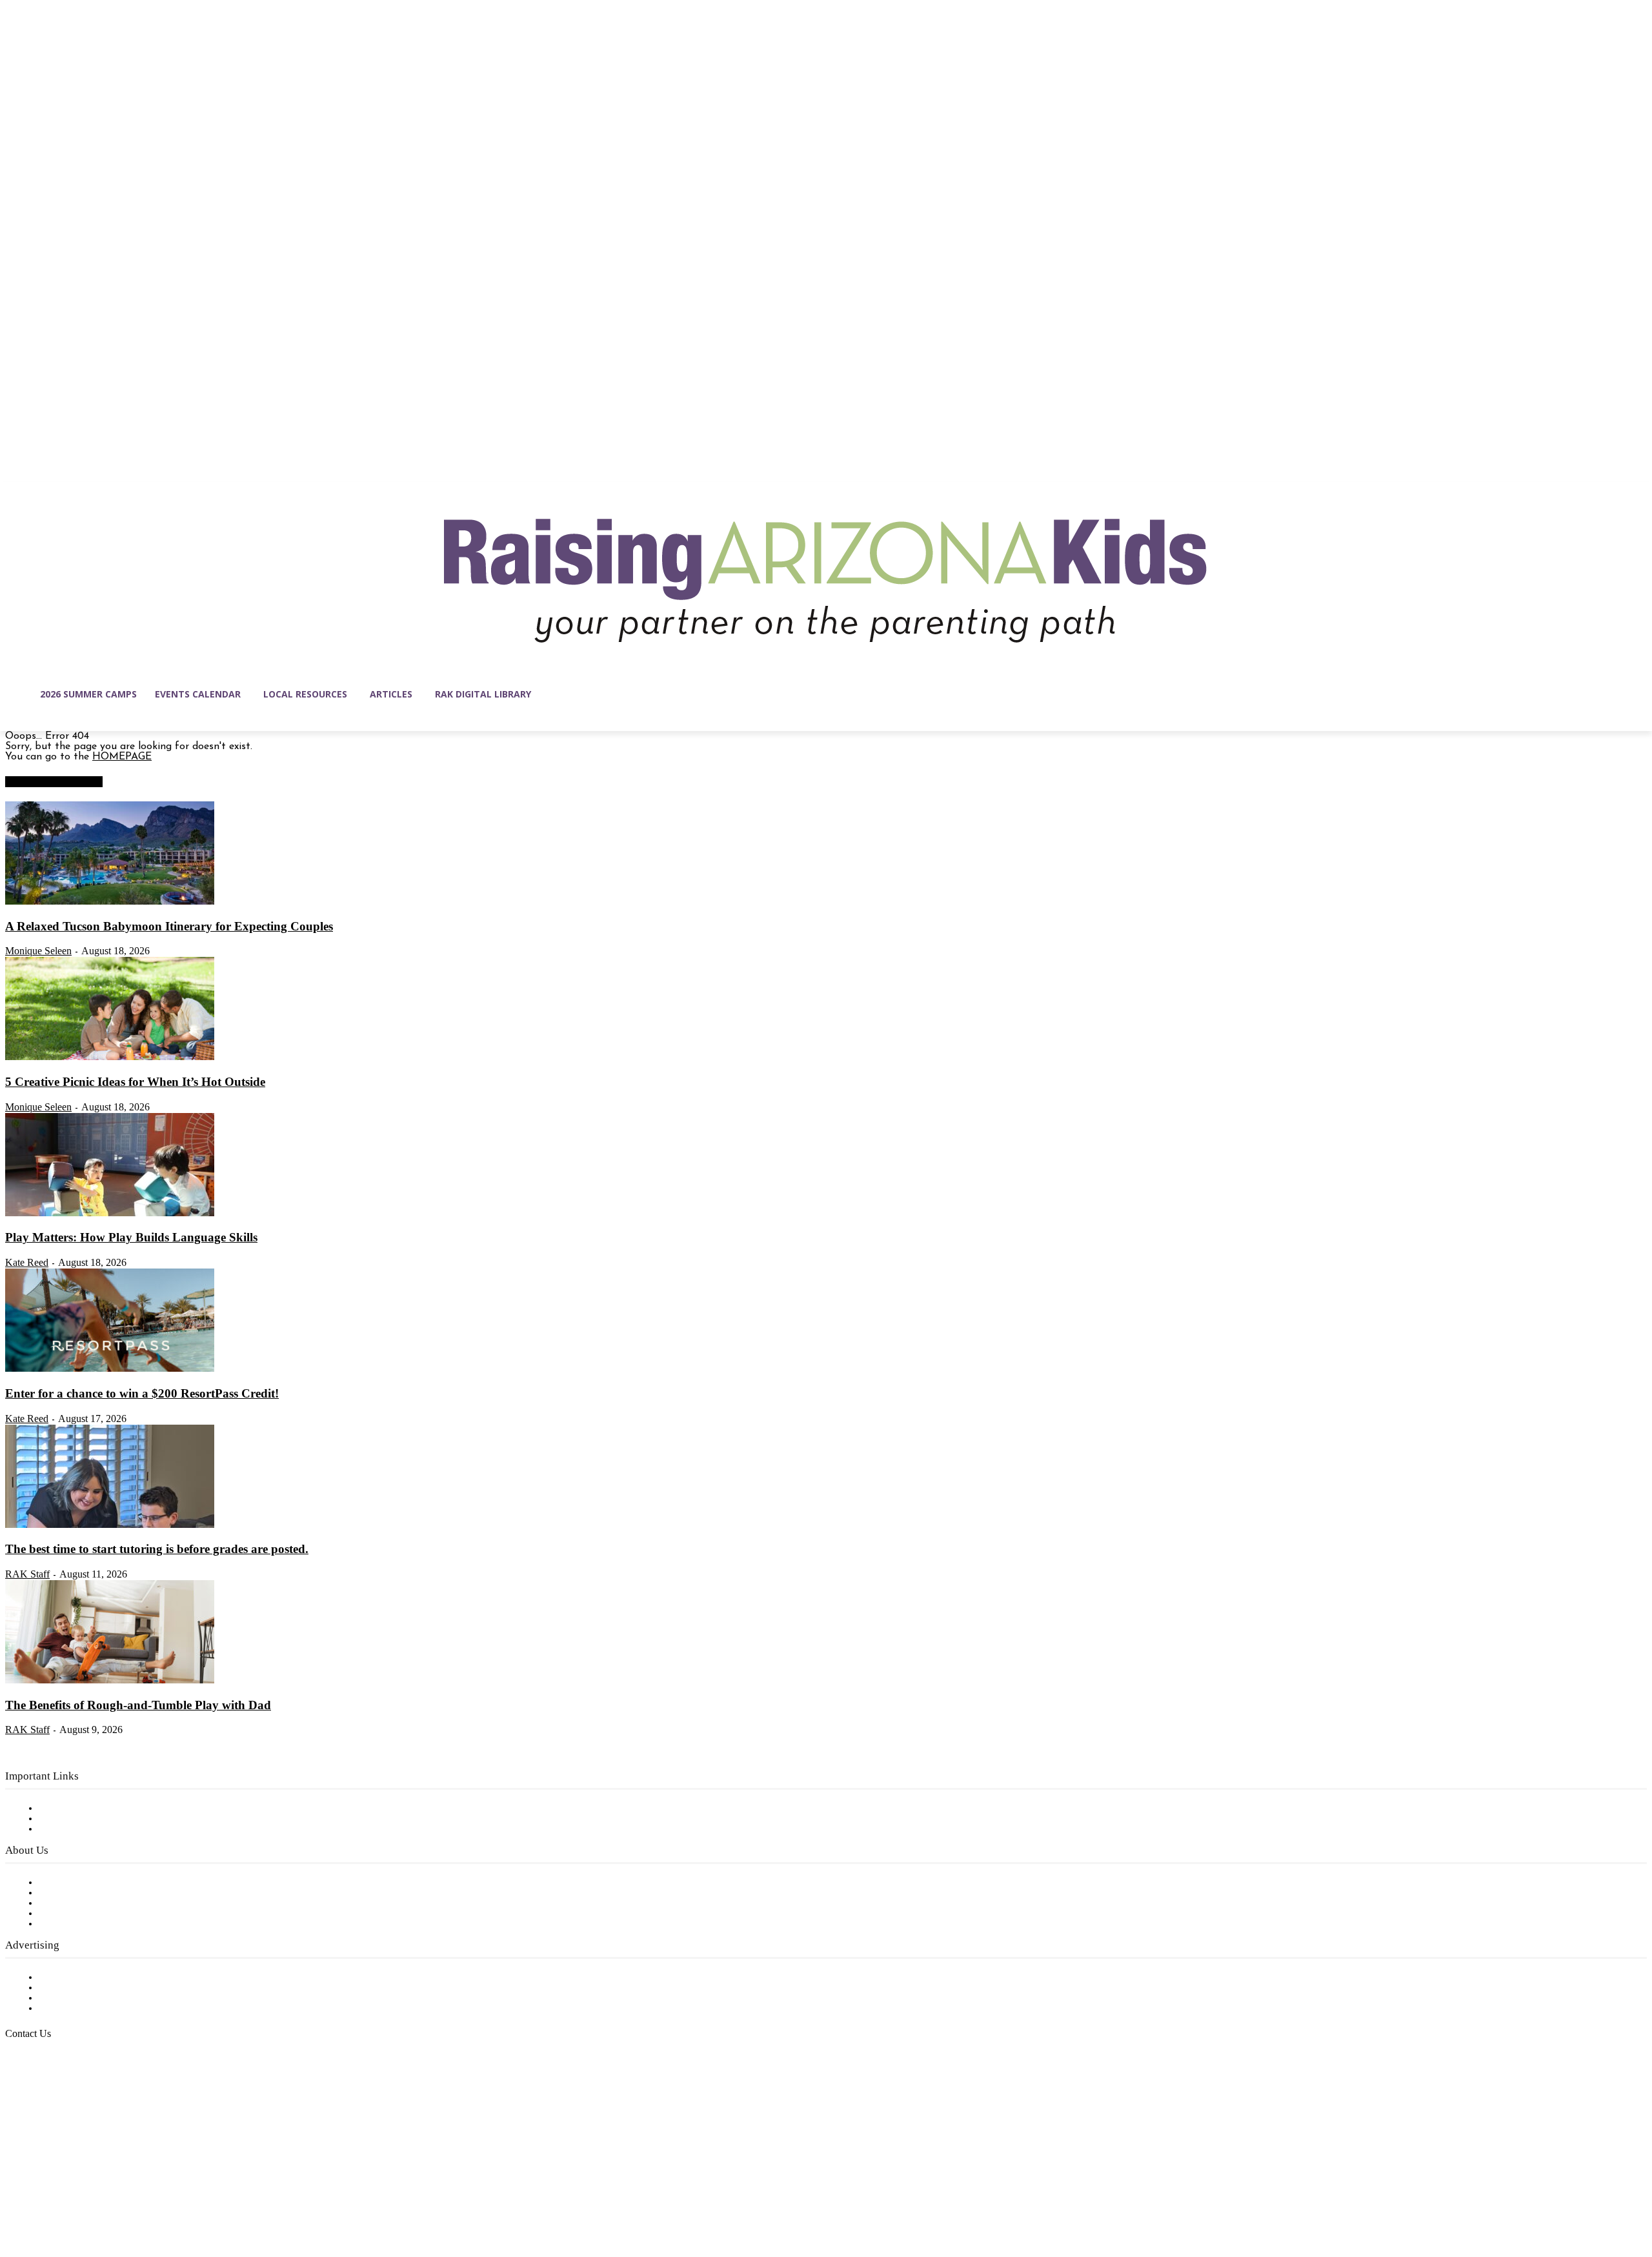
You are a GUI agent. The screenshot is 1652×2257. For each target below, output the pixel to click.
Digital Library (73, 1819)
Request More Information (102, 2009)
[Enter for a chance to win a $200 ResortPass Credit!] (110, 1369)
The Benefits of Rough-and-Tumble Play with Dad (138, 1705)
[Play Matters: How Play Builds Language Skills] (110, 1214)
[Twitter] (124, 2196)
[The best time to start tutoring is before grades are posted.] (110, 1525)
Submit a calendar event (96, 1924)
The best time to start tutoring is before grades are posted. (157, 1549)
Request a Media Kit (87, 1988)
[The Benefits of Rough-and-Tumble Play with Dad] (110, 1681)
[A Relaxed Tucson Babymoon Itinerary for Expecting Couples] (110, 902)
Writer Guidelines (79, 1914)
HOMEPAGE (122, 757)
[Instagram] (43, 2196)
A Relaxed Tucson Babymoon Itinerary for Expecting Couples (169, 926)
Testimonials (68, 1978)
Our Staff (61, 1883)
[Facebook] (15, 2196)
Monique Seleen (38, 951)
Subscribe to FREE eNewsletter (113, 1809)
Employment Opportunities (104, 1903)
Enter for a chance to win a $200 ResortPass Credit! (142, 1393)
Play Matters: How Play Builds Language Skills (131, 1237)
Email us (52, 2100)
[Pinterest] (97, 2196)
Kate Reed (27, 1262)
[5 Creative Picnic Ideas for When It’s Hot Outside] (110, 1058)
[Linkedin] (70, 2196)
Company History (80, 1893)
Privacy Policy (71, 1829)
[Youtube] (151, 2196)
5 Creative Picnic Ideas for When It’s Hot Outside (135, 1082)
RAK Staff (27, 1574)
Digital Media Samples (92, 1998)
